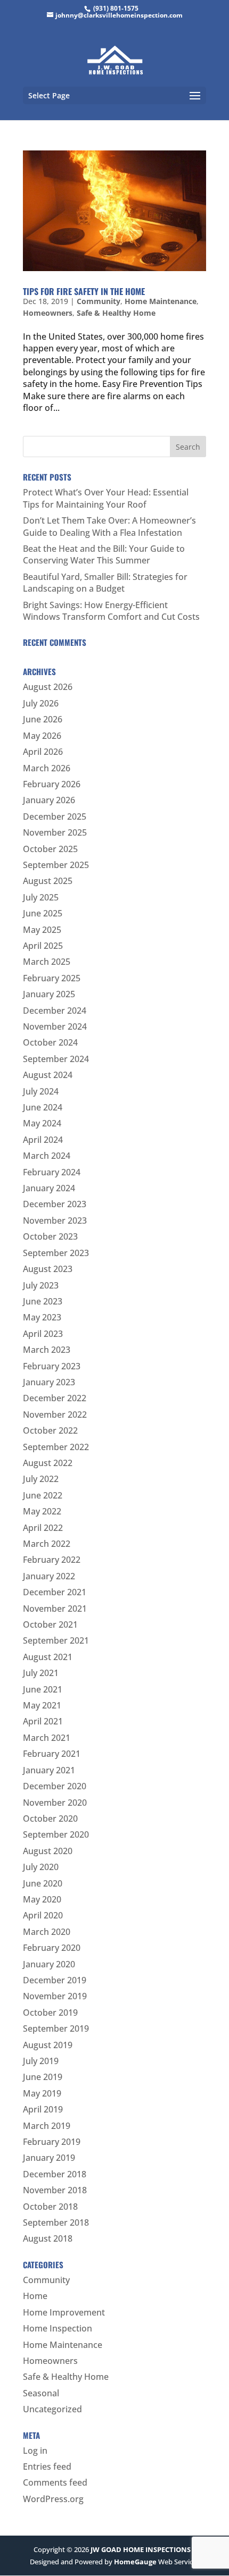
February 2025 (52, 978)
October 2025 (50, 849)
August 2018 (48, 2238)
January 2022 (49, 1576)
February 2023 (52, 1366)
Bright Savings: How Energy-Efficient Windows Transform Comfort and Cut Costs (111, 611)
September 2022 (56, 1447)
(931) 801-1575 (116, 8)
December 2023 (55, 1204)
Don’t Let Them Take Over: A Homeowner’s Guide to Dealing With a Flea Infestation (109, 526)
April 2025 (43, 946)
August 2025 (48, 881)
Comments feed (55, 2482)
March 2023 (47, 1350)
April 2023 (43, 1334)
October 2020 (50, 1819)
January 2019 (49, 2158)
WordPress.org (53, 2499)
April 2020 (43, 1915)
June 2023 (43, 1301)
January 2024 (49, 1188)
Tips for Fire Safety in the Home (84, 291)
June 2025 (43, 913)
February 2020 (52, 1948)
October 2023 (50, 1236)
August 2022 (48, 1463)
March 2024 (47, 1156)
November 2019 (55, 1996)
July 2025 (41, 897)
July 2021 (41, 1673)
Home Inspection (58, 2328)
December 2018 (55, 2174)
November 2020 (55, 1803)
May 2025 (42, 930)
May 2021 (42, 1705)
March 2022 (47, 1544)
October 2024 (50, 1042)
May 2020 (42, 1899)
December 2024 (55, 1011)
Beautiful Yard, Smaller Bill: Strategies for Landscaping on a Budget (105, 583)
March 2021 (47, 1738)
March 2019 (47, 2126)
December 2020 (55, 1786)
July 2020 (41, 1867)
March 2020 (47, 1932)
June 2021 (43, 1689)
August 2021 (48, 1657)
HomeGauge (135, 2562)
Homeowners (48, 313)
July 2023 (41, 1285)
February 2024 (52, 1172)
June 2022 (43, 1495)
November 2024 (55, 1026)
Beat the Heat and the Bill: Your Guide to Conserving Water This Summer (104, 554)
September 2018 (56, 2223)
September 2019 (56, 2028)
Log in (35, 2451)
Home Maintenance (161, 301)
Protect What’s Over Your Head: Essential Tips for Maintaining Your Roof (106, 498)
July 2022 (41, 1479)
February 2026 (52, 784)
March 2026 (47, 768)
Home (35, 2296)
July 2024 (41, 1091)
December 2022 (55, 1398)
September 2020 (56, 1834)
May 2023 (42, 1317)
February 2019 (52, 2142)
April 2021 (43, 1721)
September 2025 (56, 865)
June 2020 (43, 1883)
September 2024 (56, 1059)
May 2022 (42, 1511)
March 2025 (47, 962)
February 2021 (52, 1754)
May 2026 (42, 736)
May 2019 (42, 2093)
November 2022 (55, 1415)
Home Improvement (64, 2312)
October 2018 (50, 2207)
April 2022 (43, 1528)
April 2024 (43, 1140)
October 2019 (50, 2013)
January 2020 (49, 1964)
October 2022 (50, 1430)
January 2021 (49, 1770)
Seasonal (41, 2393)
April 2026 (43, 752)
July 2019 (41, 2061)
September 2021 (56, 1640)
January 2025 (49, 994)
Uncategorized (52, 2409)
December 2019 (55, 1980)
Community (99, 301)
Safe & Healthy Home (116, 313)
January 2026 (49, 800)
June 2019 (43, 2077)
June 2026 (43, 719)
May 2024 (42, 1123)
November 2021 (55, 1609)
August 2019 (48, 2045)
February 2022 (52, 1560)
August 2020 (48, 1851)
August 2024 (48, 1075)
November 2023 (55, 1220)
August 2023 (48, 1269)
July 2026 (41, 703)
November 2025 (55, 832)
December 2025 (55, 816)
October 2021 (50, 1624)
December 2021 (55, 1592)
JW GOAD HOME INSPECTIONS (141, 2549)
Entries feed (47, 2466)
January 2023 (49, 1382)
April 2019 (43, 2109)
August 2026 (48, 687)
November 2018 (55, 2190)
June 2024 (43, 1107)
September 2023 (56, 1253)
